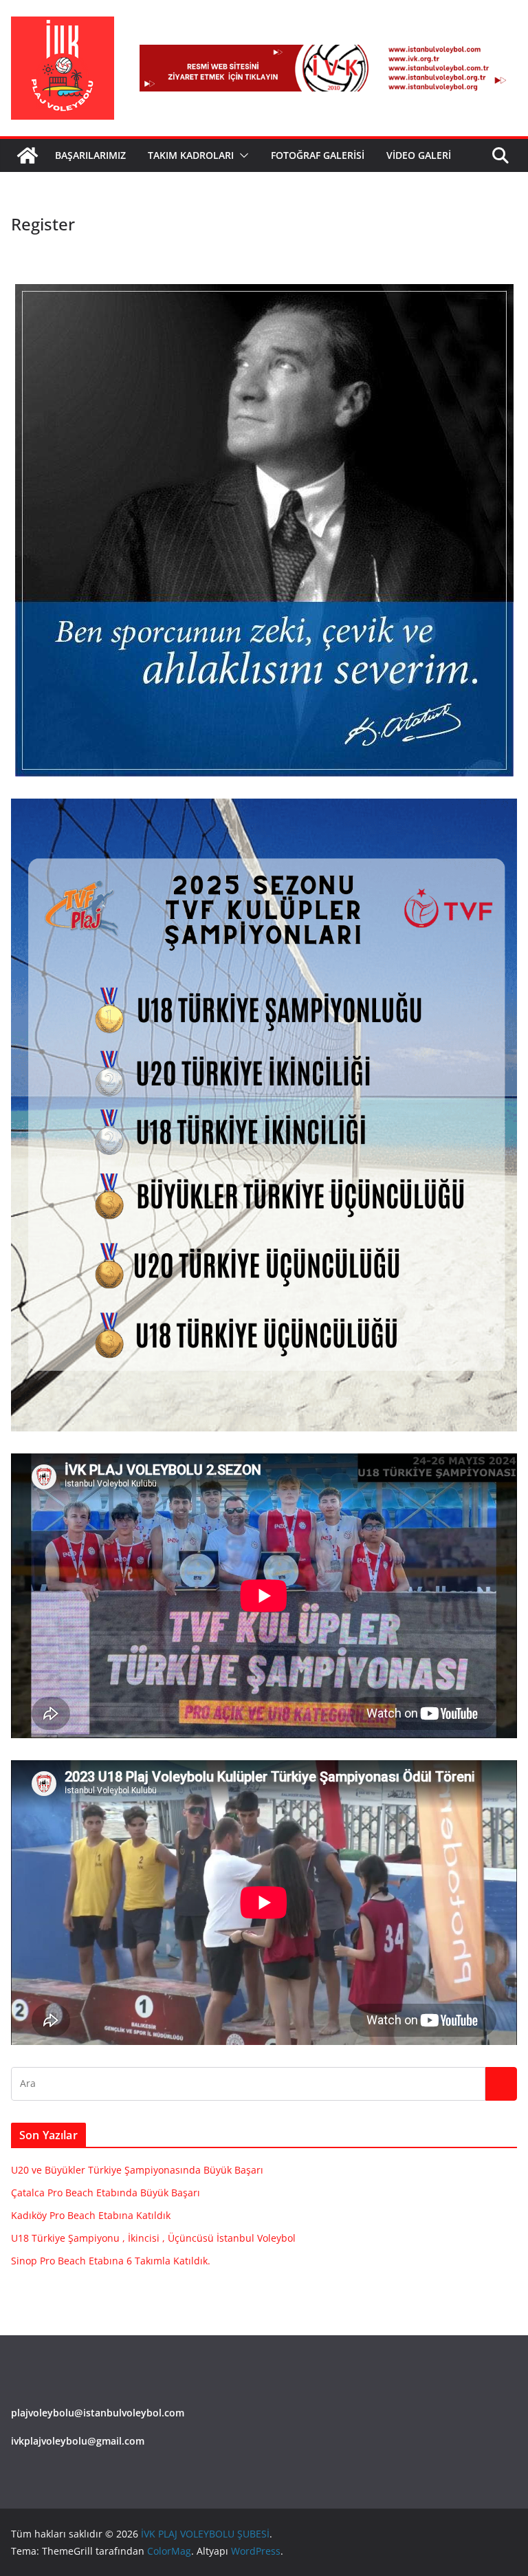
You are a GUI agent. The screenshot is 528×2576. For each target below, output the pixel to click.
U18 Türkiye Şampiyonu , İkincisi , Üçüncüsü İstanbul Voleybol (153, 2238)
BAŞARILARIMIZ (90, 155)
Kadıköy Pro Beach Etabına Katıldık (91, 2215)
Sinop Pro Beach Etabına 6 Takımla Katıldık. (111, 2261)
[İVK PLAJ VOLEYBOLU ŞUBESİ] (27, 155)
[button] (241, 155)
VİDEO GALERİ (419, 155)
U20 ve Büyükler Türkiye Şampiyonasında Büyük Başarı (137, 2170)
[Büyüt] (499, 816)
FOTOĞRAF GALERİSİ (318, 155)
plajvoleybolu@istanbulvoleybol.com (98, 2413)
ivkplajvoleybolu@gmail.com (78, 2441)
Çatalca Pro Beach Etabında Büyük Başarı (106, 2193)
